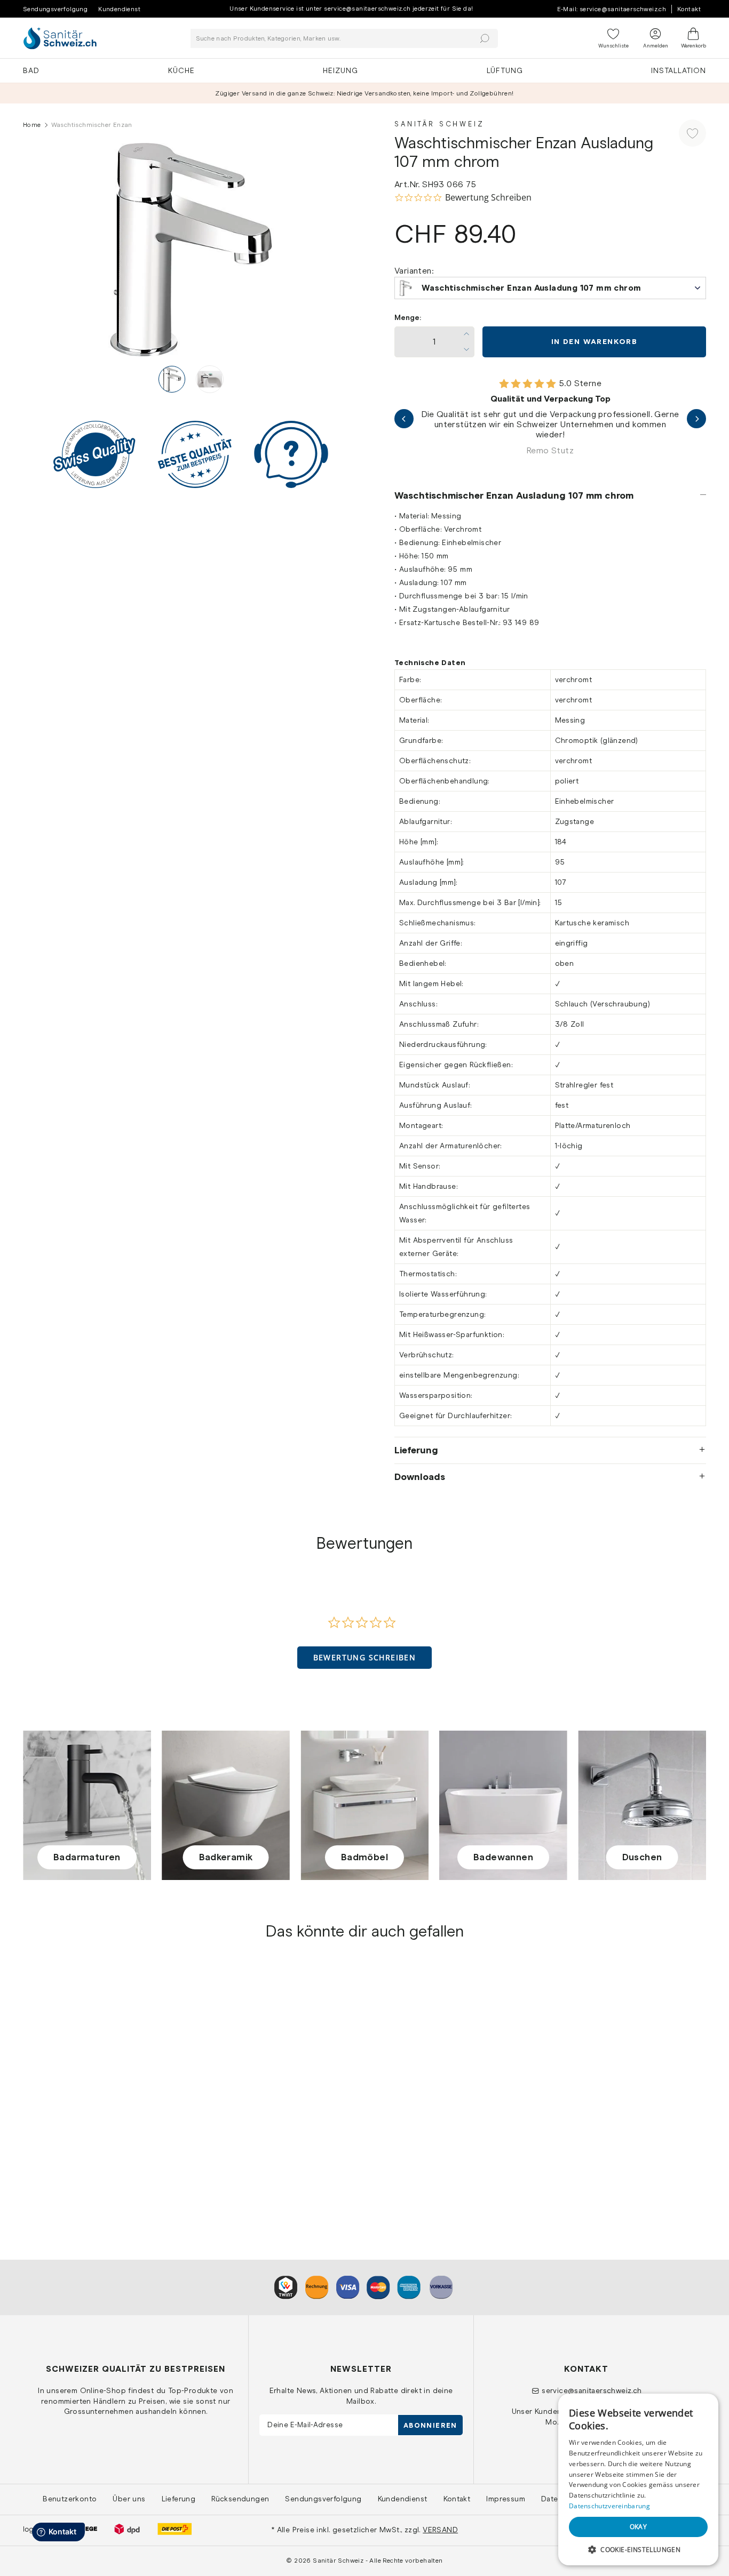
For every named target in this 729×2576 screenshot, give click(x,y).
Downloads (420, 1477)
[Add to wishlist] (692, 133)
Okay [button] (639, 2527)
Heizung (340, 70)
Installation (679, 70)
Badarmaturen (87, 1857)
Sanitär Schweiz (439, 124)
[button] (365, 1658)
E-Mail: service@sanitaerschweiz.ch (612, 9)
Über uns (129, 2499)
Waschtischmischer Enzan (74, 2145)
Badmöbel (364, 1857)
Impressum (506, 2499)
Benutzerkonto (70, 2499)
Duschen (642, 1857)
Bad (31, 70)
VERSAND (440, 2530)
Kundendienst (119, 9)
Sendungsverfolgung (55, 9)
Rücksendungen (240, 2499)
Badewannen (503, 1857)
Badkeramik (226, 1857)
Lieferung (416, 1450)
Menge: (408, 318)
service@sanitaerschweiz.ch (592, 2390)
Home (32, 125)
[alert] (638, 2479)
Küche (181, 70)
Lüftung (505, 70)
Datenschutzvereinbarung (609, 2506)
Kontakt (689, 9)
